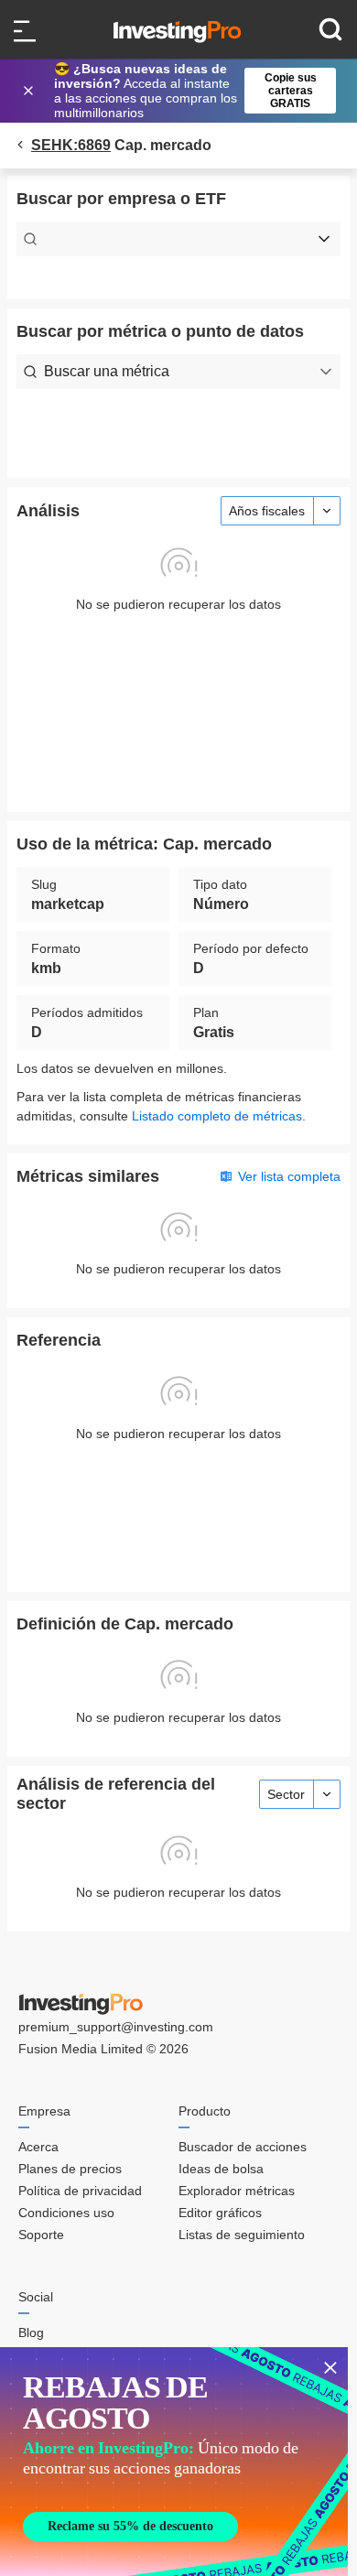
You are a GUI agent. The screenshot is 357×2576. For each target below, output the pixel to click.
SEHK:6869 (71, 145)
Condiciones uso (66, 2213)
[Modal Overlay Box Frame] (174, 2462)
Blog (31, 2332)
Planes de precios (70, 2169)
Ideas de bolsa (221, 2169)
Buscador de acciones (243, 2147)
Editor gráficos (220, 2213)
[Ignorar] (30, 91)
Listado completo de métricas (217, 1116)
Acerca (38, 2147)
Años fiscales (267, 511)
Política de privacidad (80, 2191)
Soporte (41, 2235)
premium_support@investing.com (116, 2027)
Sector (286, 1794)
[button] (188, 91)
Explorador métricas (237, 2191)
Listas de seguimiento (242, 2235)
